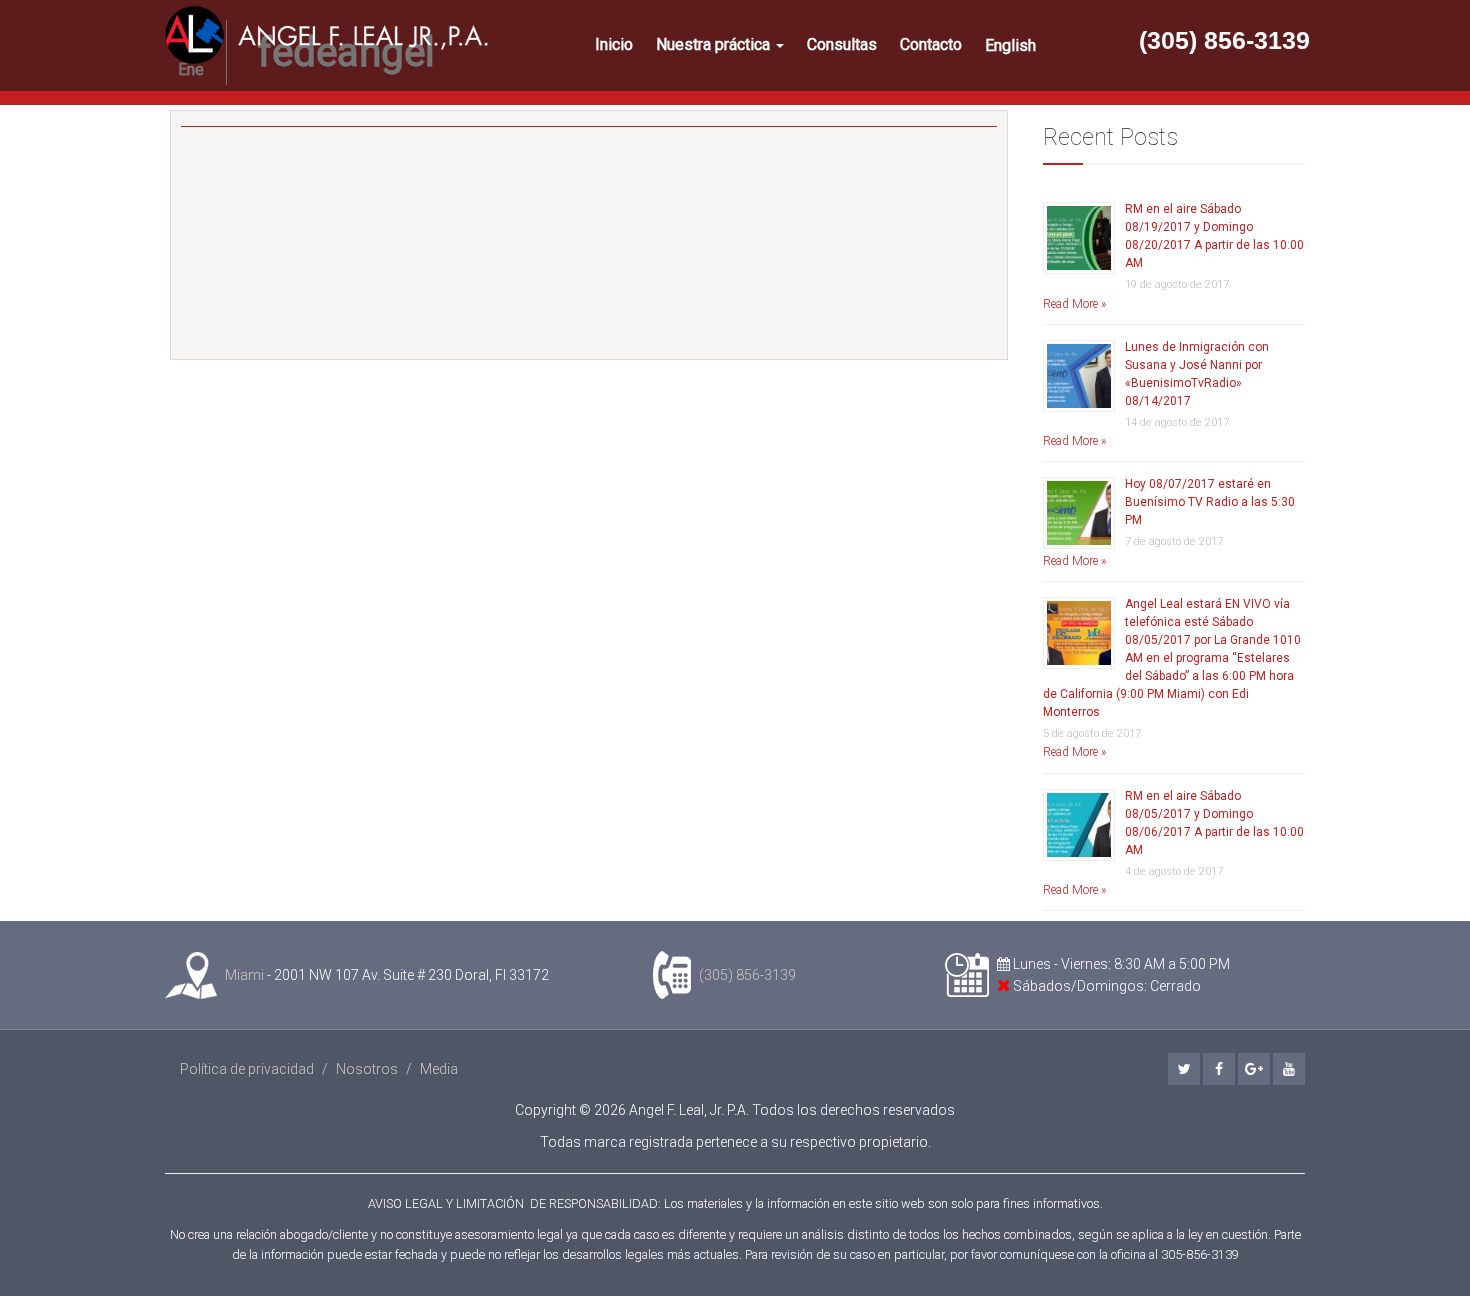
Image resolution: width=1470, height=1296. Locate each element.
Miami (244, 975)
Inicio (614, 44)
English (1010, 45)
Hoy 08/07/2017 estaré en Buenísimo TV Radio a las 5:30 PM (1210, 502)
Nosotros (367, 1069)
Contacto (931, 44)
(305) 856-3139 (1224, 40)
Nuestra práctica (715, 44)
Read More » (1074, 304)
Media (439, 1069)
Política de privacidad (247, 1069)
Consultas (842, 44)
